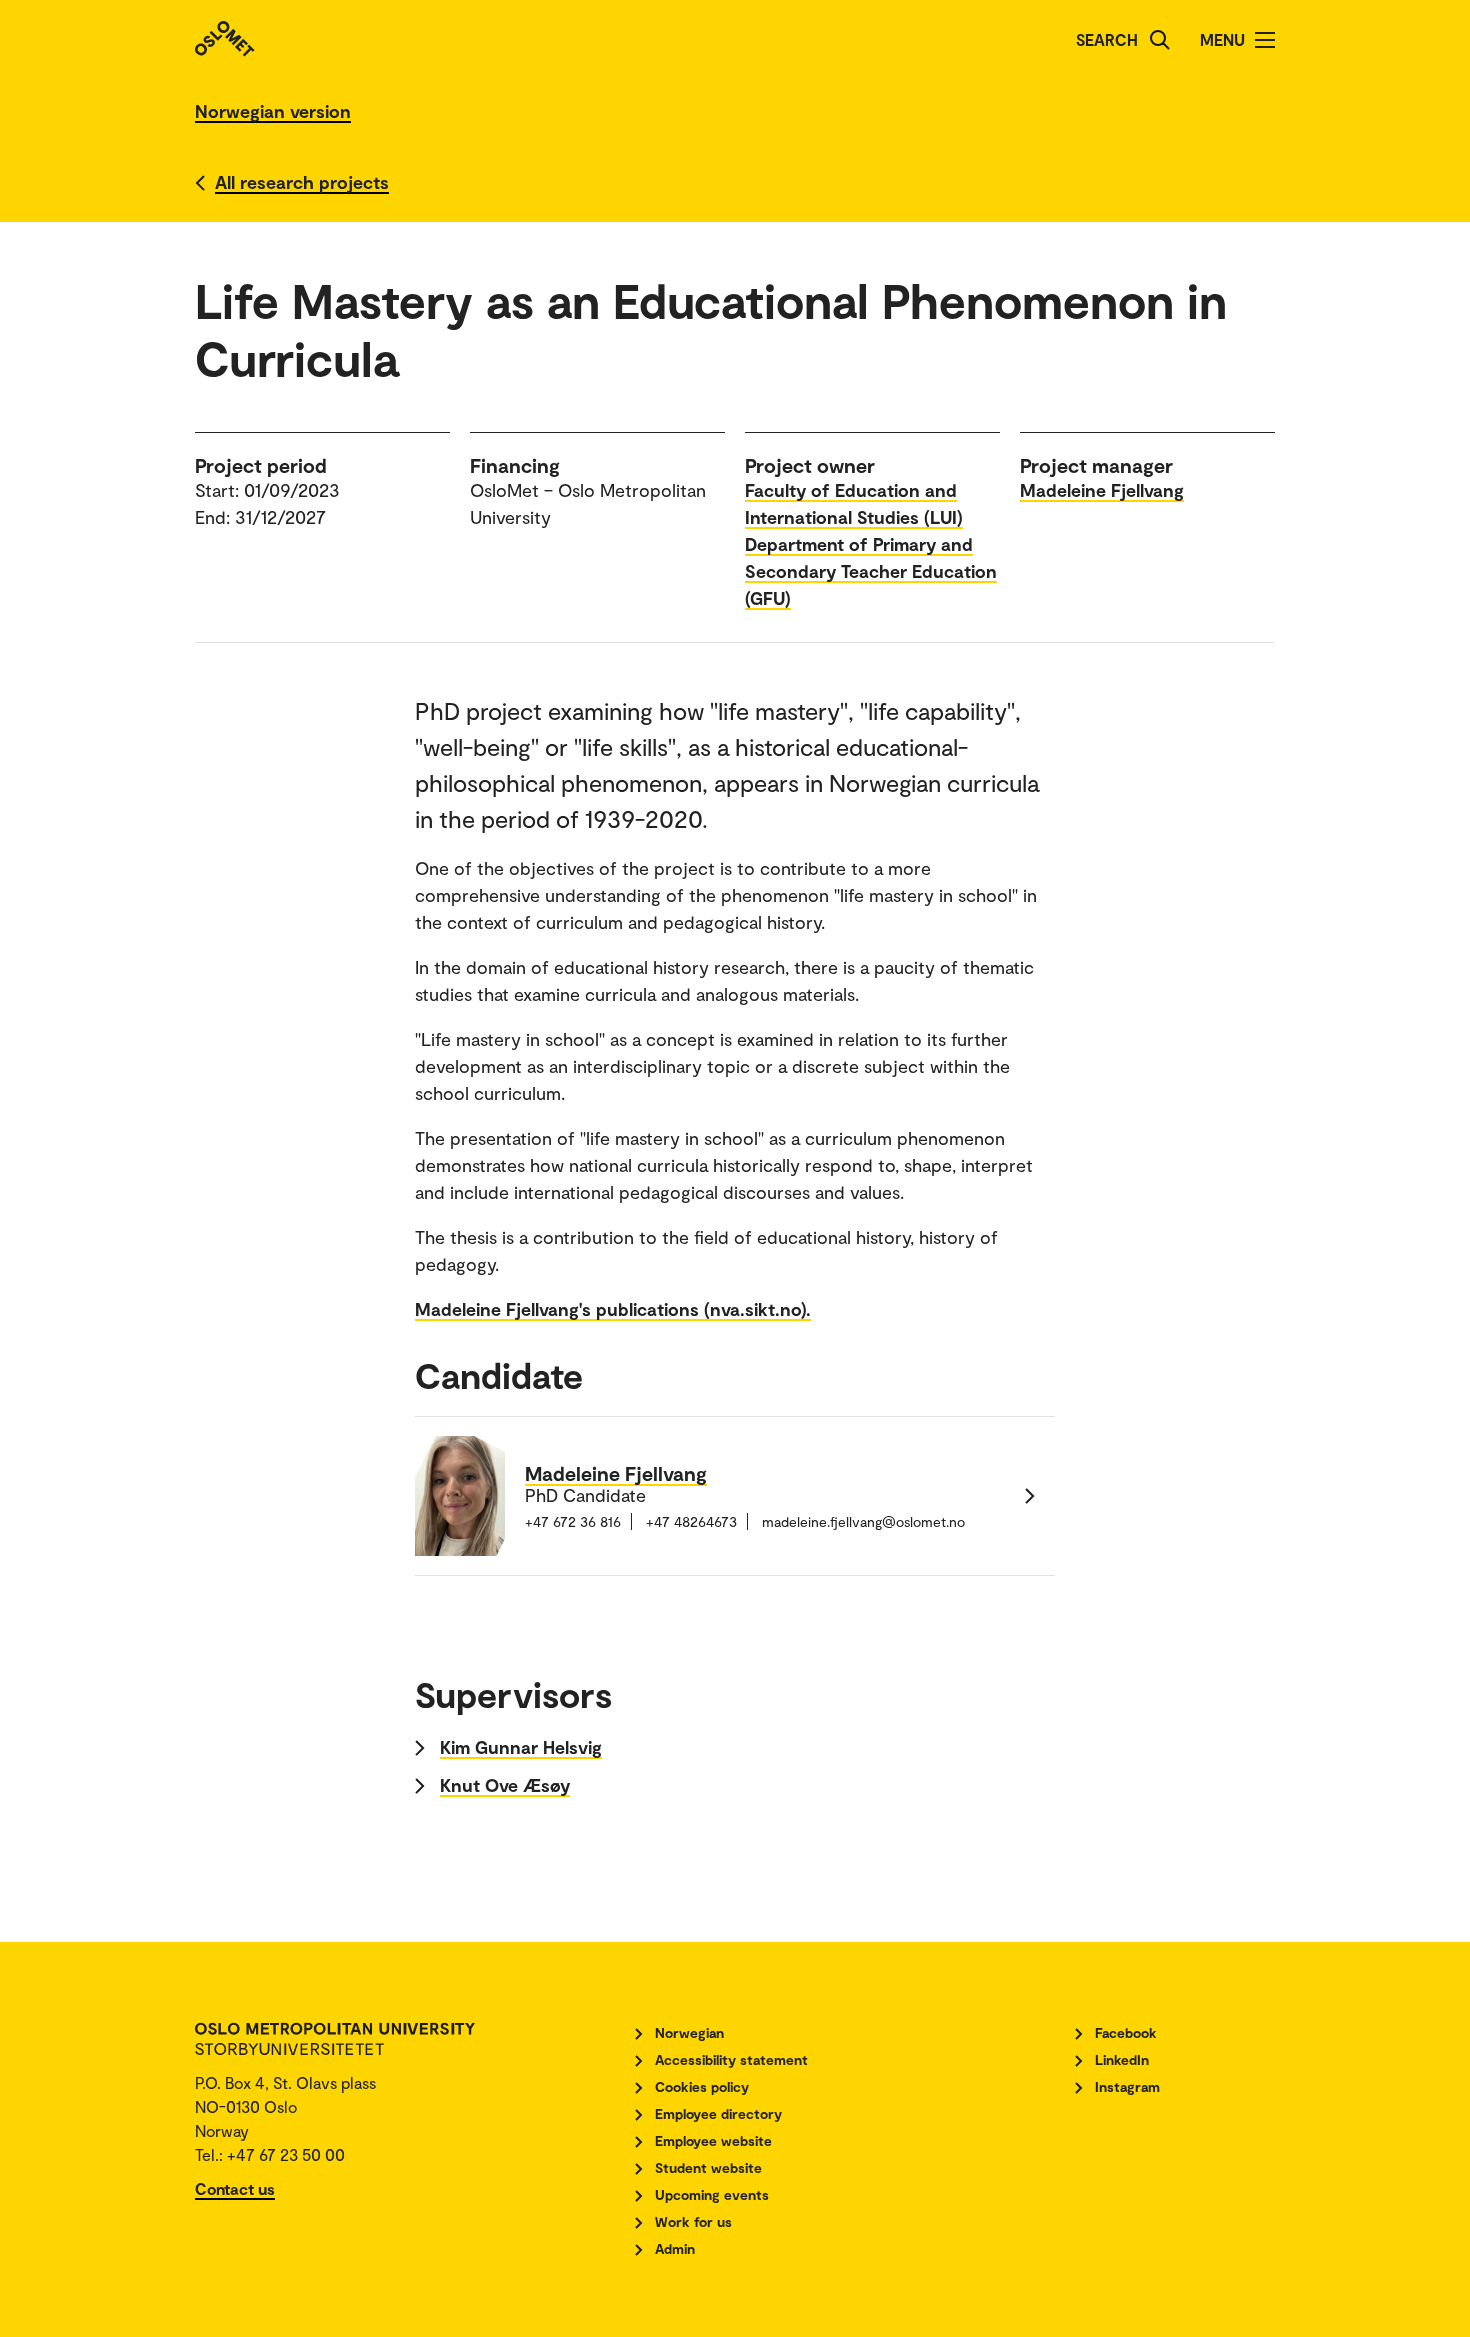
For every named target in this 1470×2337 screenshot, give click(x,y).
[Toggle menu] (1265, 40)
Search (1107, 39)
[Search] (1160, 40)
